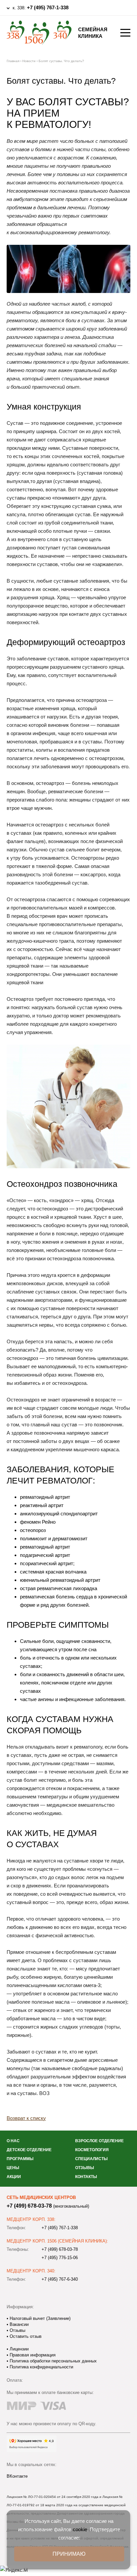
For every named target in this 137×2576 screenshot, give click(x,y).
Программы (20, 2159)
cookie (80, 2529)
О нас (13, 2141)
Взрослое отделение (99, 2141)
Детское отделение (29, 2150)
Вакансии (18, 2324)
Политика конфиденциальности (41, 2367)
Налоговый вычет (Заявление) (39, 2318)
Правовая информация (32, 2355)
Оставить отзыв (25, 2336)
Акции (14, 2177)
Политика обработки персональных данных (53, 2361)
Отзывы (85, 2168)
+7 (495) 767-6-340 (60, 2279)
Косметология (92, 2150)
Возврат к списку (26, 2118)
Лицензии (18, 2349)
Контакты (86, 2177)
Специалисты (91, 2159)
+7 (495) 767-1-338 (48, 7)
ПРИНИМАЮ (69, 2554)
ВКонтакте (17, 2476)
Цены (13, 2168)
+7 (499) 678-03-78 (29, 2206)
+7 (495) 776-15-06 (60, 2258)
